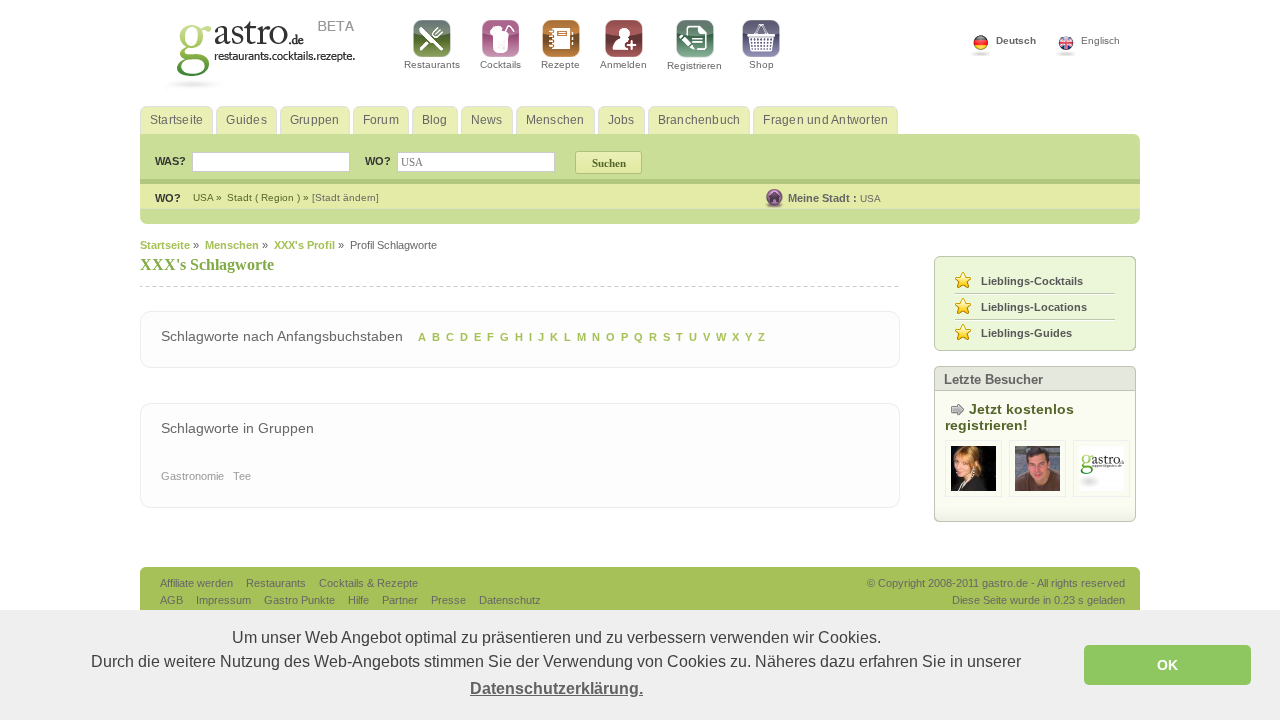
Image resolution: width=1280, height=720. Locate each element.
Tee (242, 476)
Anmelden (623, 64)
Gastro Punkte (301, 600)
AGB (173, 600)
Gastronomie (192, 476)
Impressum (225, 600)
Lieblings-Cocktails (1032, 281)
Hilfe (360, 600)
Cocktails (500, 64)
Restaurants (432, 64)
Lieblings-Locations (1034, 307)
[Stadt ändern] (345, 197)
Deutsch (1016, 40)
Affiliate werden (198, 583)
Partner (401, 600)
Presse (448, 600)
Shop (761, 64)
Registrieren (694, 65)
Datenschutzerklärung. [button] (556, 688)
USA (870, 198)
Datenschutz (510, 600)
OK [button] (1167, 665)
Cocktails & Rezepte (368, 583)
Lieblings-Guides (1026, 333)
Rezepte (560, 64)
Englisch (1100, 40)
